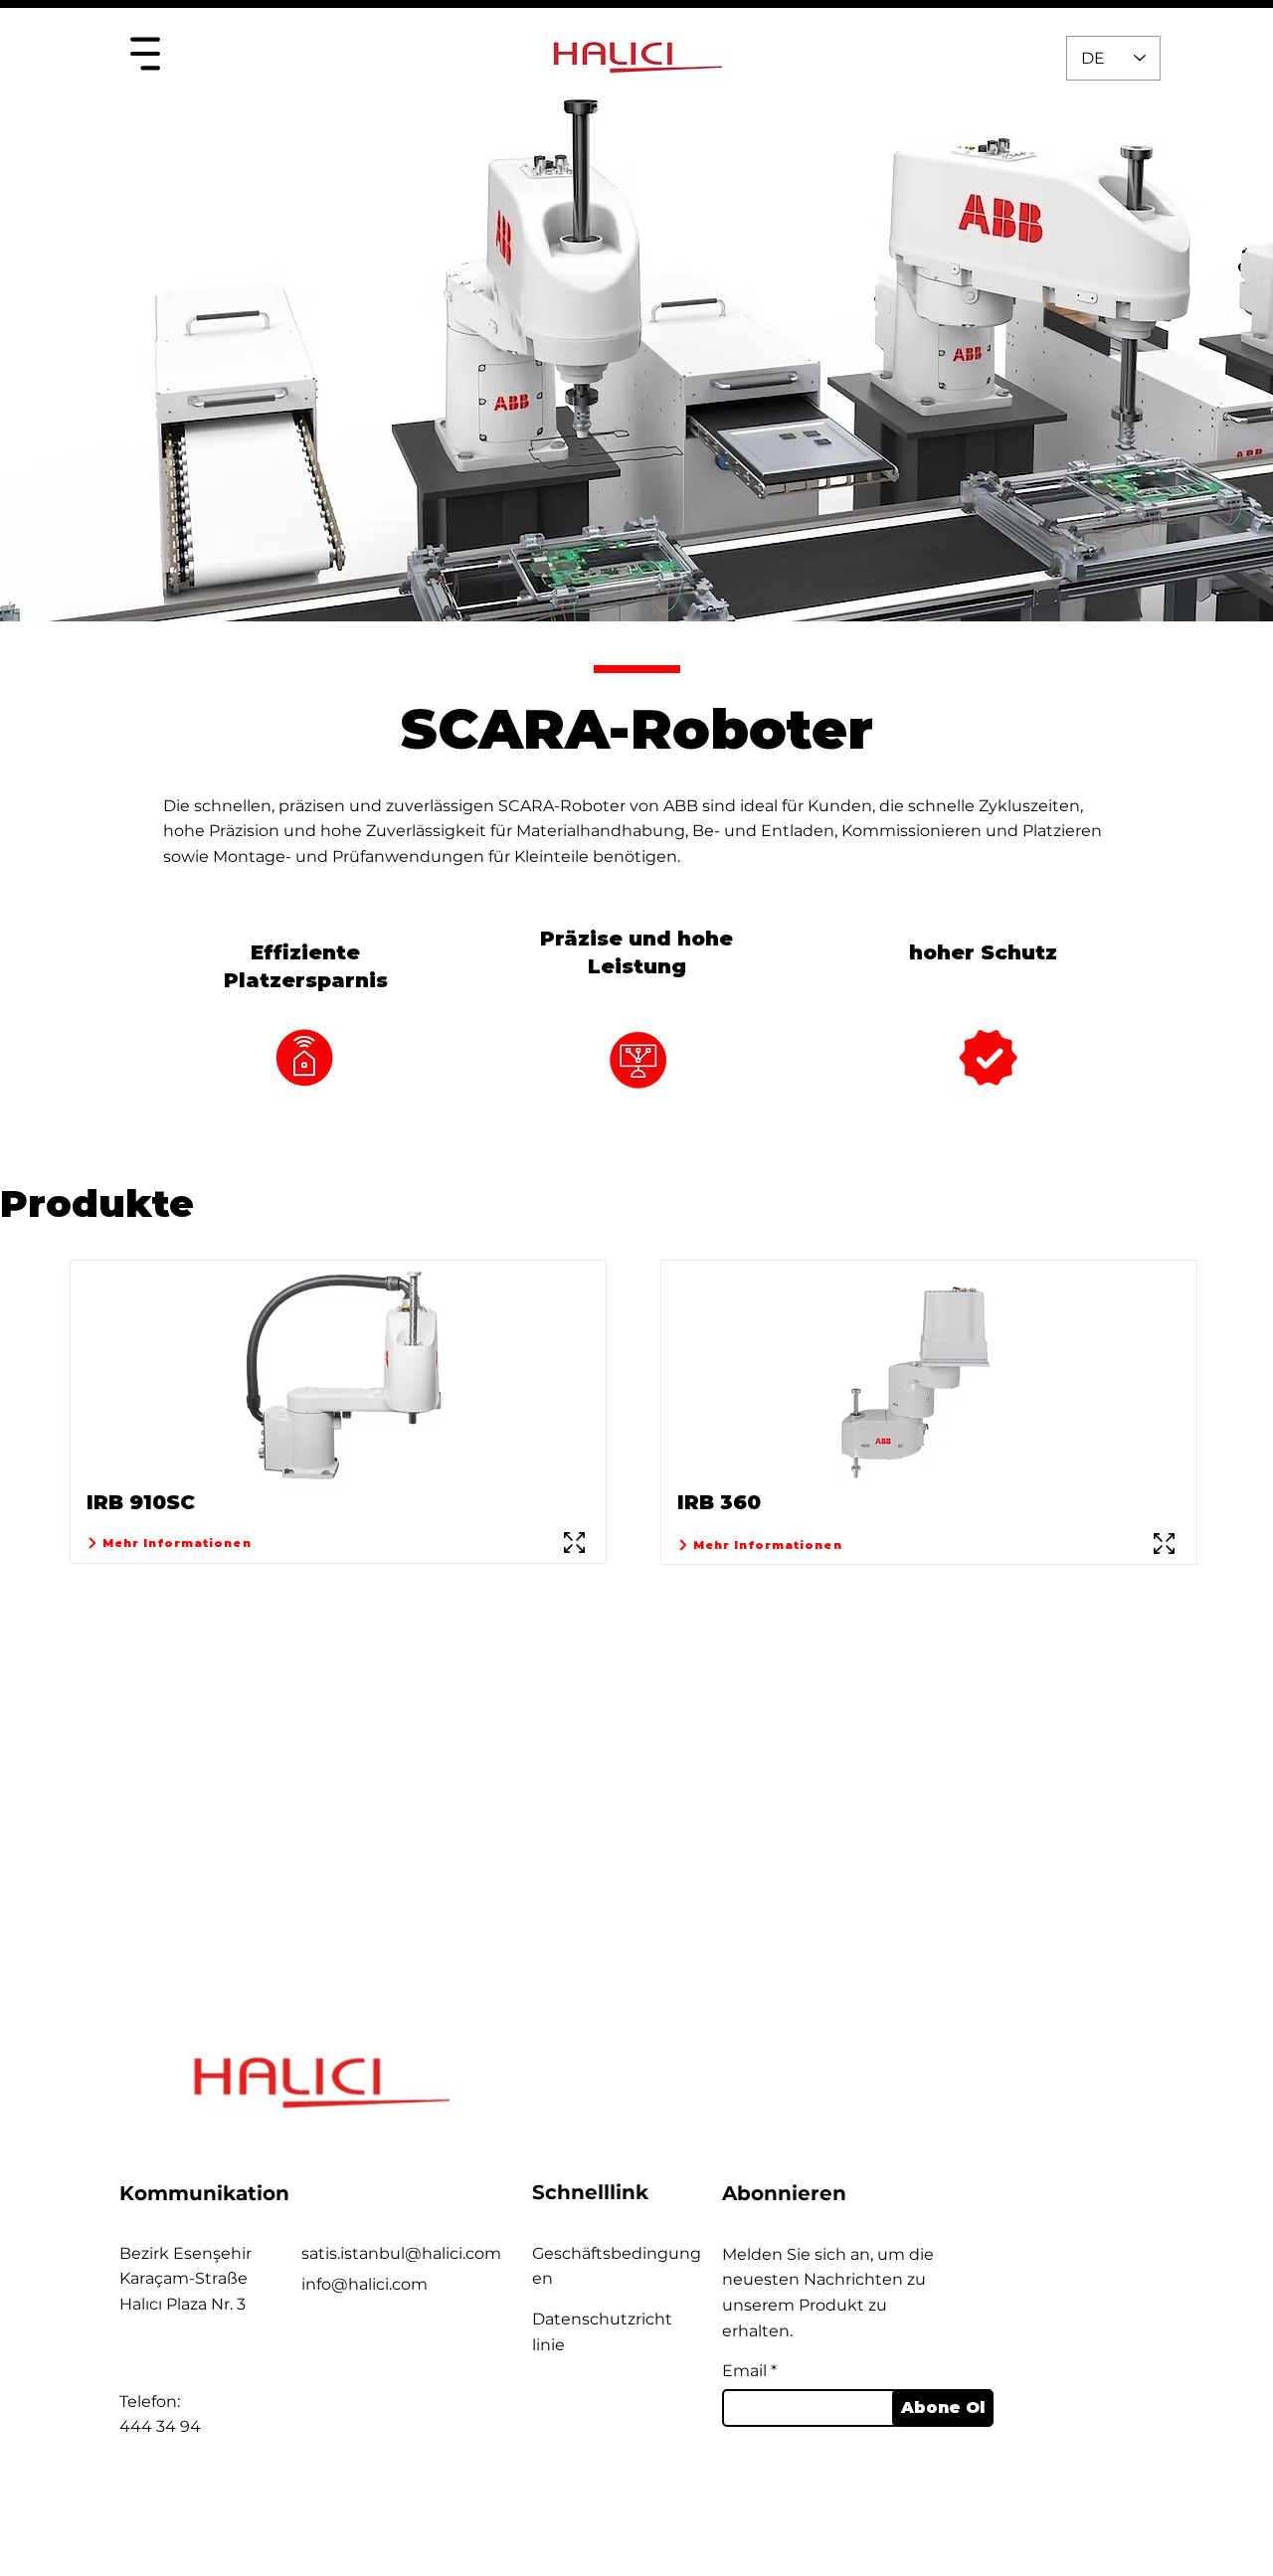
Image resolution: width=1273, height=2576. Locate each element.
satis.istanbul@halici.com (401, 2253)
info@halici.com (364, 2284)
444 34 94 (160, 2426)
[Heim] (145, 53)
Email (744, 2371)
